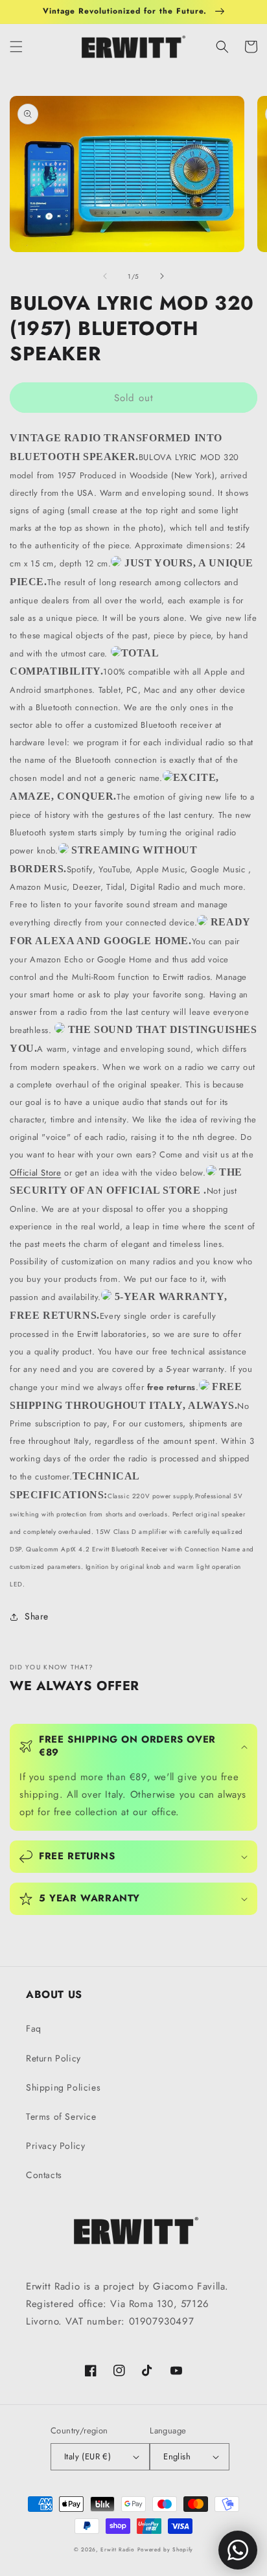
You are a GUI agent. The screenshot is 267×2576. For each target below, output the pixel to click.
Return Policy (53, 2058)
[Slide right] (162, 276)
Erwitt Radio (117, 2549)
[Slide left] (105, 276)
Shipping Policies (63, 2087)
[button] (16, 47)
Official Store (35, 1173)
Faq (34, 2028)
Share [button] (37, 1616)
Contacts (44, 2175)
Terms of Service (61, 2117)
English (177, 2456)
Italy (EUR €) (87, 2456)
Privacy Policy (55, 2146)
